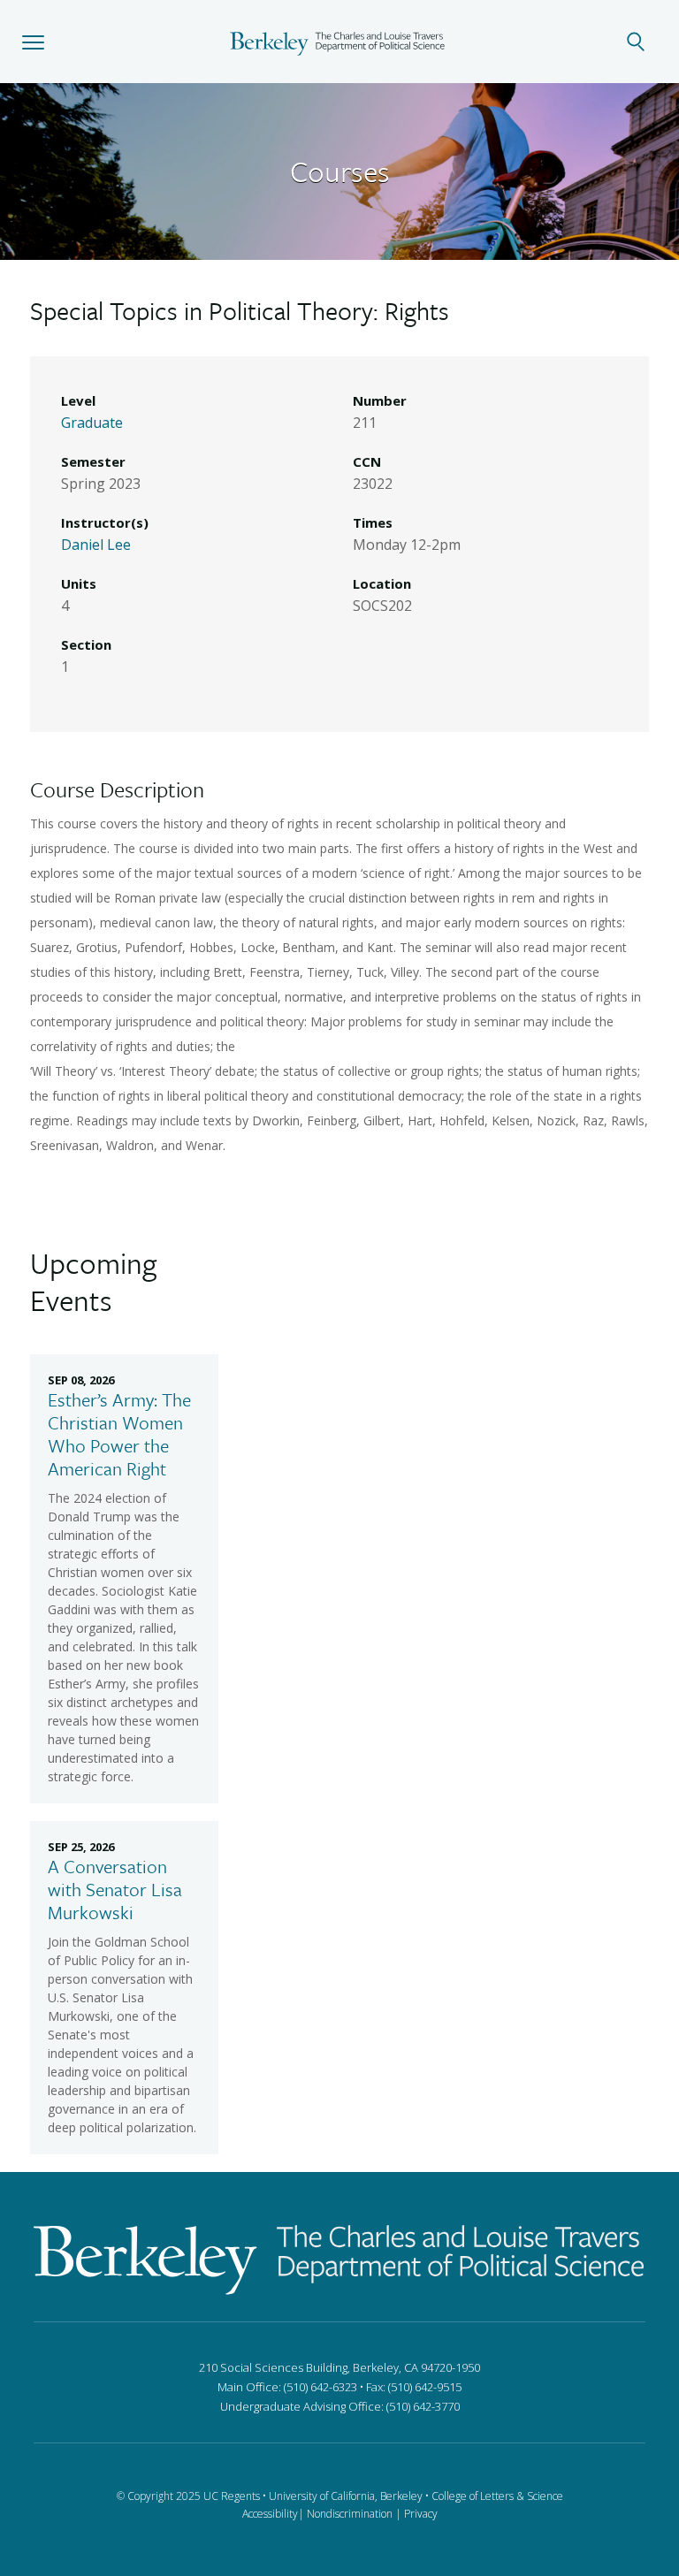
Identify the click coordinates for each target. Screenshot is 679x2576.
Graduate (92, 423)
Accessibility (270, 2514)
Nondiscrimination (350, 2514)
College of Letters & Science (497, 2496)
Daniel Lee (96, 545)
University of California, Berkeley (346, 2496)
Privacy (421, 2514)
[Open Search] (645, 42)
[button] (33, 42)
